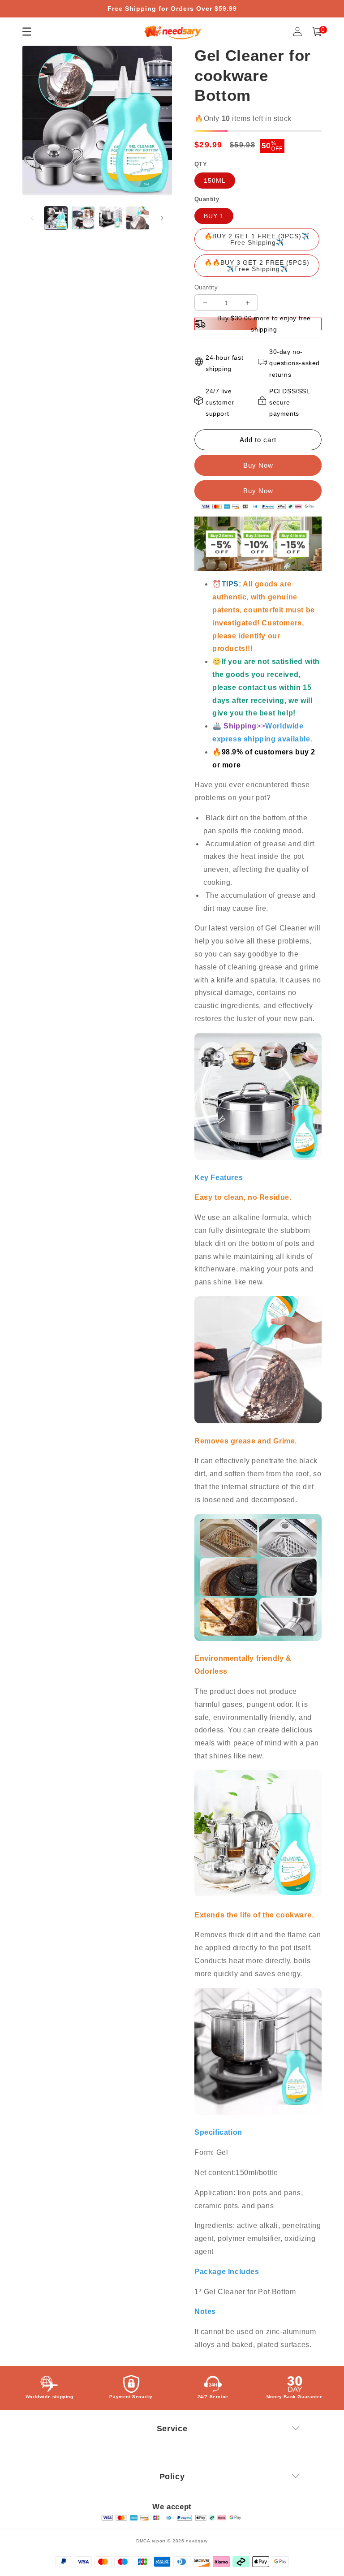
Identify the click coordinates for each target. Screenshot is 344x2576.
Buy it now (258, 491)
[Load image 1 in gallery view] (56, 218)
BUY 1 (214, 216)
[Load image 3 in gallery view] (110, 218)
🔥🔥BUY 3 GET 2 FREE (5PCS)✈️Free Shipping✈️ (257, 266)
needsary (197, 2541)
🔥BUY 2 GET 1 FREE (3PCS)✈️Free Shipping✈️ (257, 239)
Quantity (206, 287)
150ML (215, 181)
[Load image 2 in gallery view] (83, 218)
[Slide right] (162, 218)
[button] (317, 32)
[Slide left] (32, 218)
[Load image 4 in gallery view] (138, 218)
